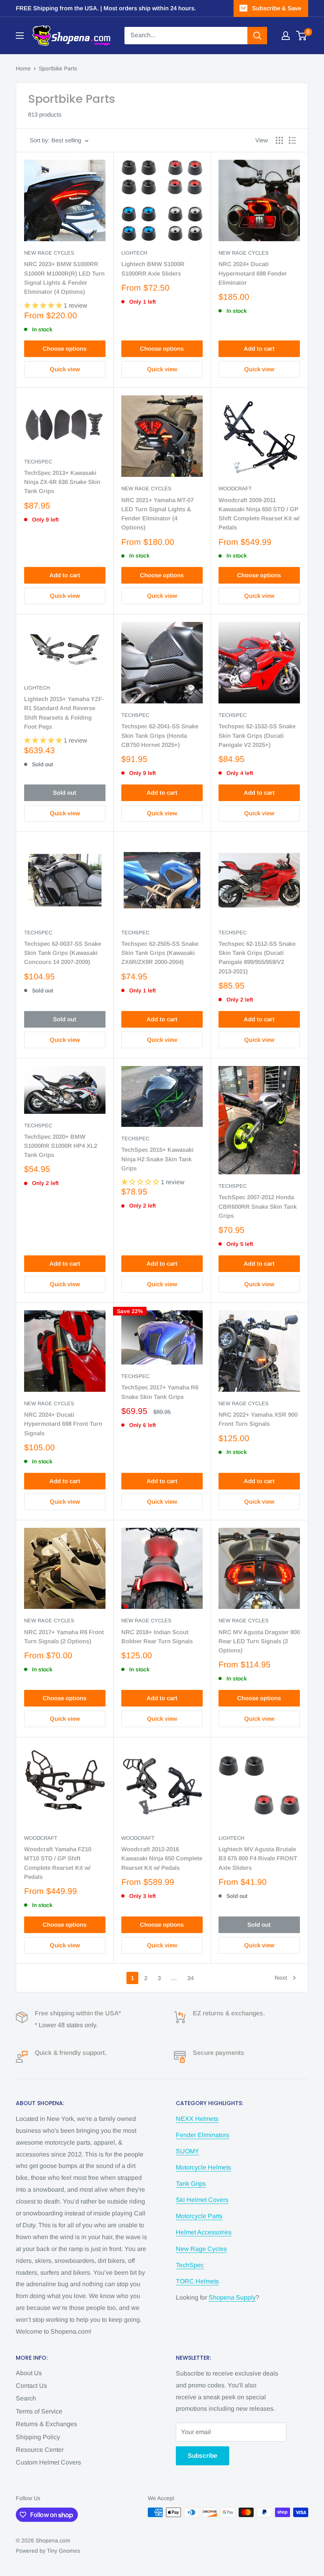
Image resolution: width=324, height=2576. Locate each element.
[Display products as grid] (279, 140)
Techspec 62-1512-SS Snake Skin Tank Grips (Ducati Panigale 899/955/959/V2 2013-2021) (257, 957)
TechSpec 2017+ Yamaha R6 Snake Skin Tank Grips (160, 1392)
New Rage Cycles (49, 253)
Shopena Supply (232, 2297)
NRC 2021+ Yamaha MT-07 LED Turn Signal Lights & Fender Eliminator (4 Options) (157, 514)
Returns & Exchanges (46, 2424)
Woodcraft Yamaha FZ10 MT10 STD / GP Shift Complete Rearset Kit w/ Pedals (58, 1863)
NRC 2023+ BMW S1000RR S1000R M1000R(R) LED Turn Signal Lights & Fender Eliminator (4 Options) (64, 278)
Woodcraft (235, 489)
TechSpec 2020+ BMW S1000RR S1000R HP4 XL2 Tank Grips (61, 1146)
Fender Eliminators (202, 2135)
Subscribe (202, 2456)
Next (281, 1978)
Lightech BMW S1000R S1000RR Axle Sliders (153, 268)
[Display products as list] (292, 140)
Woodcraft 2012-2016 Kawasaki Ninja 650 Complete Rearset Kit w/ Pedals (162, 1858)
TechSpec (38, 462)
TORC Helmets (197, 2281)
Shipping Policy (38, 2437)
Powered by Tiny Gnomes (48, 2551)
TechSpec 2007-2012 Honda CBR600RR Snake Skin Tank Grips (258, 1206)
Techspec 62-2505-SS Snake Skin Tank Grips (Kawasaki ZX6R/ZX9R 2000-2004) (160, 953)
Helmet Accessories (204, 2232)
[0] (302, 36)
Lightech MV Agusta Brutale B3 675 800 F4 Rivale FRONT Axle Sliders (258, 1858)
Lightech (134, 253)
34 (190, 1978)
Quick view (65, 369)
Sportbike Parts (58, 68)
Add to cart (259, 349)
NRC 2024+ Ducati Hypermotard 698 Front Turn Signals (63, 1424)
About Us (29, 2373)
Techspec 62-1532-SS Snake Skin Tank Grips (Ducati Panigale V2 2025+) (257, 735)
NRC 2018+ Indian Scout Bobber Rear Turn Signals (157, 1637)
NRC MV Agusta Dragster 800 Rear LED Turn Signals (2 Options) (259, 1641)
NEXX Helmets (197, 2119)
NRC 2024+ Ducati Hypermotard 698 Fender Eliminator (253, 273)
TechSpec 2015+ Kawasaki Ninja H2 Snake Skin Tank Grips (157, 1159)
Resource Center (40, 2450)
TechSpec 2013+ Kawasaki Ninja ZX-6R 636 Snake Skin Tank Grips (62, 482)
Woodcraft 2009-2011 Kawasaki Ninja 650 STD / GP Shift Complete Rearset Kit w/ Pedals (259, 514)
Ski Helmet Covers (202, 2200)
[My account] (286, 36)
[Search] (257, 36)
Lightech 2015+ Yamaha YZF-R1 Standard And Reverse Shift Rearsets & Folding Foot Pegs (64, 713)
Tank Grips (191, 2184)
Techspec (135, 715)
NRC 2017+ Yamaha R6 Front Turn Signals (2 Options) (64, 1637)
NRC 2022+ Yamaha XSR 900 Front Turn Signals (258, 1419)
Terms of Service (39, 2411)
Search (26, 2398)
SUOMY (187, 2151)
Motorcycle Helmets (203, 2167)
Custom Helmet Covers (48, 2462)
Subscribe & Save (277, 8)
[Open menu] (20, 36)
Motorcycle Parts (199, 2216)
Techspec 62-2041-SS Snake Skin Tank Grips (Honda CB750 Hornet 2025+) (160, 735)
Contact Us (31, 2386)
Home (23, 68)
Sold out (65, 793)
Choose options (65, 349)
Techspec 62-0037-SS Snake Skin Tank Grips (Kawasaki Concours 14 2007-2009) (63, 953)
